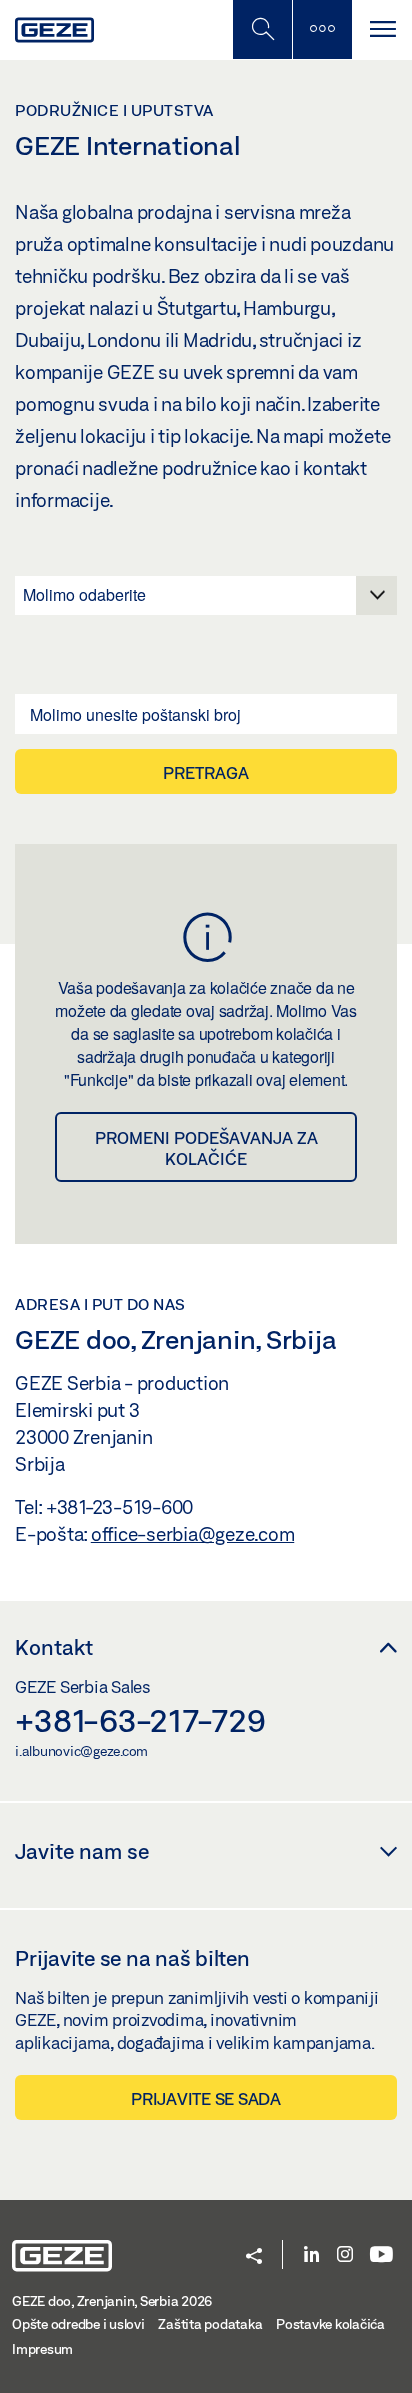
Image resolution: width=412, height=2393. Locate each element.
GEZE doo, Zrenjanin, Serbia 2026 (112, 2301)
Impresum (42, 2349)
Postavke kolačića (330, 2324)
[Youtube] (381, 2255)
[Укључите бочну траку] (262, 29)
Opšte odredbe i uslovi (78, 2324)
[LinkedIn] (311, 2255)
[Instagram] (345, 2255)
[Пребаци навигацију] (382, 29)
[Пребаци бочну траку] (322, 29)
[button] (254, 2257)
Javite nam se (82, 1851)
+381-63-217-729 (140, 1720)
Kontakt (54, 1647)
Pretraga (206, 772)
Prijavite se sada (206, 2098)
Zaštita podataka (210, 2324)
